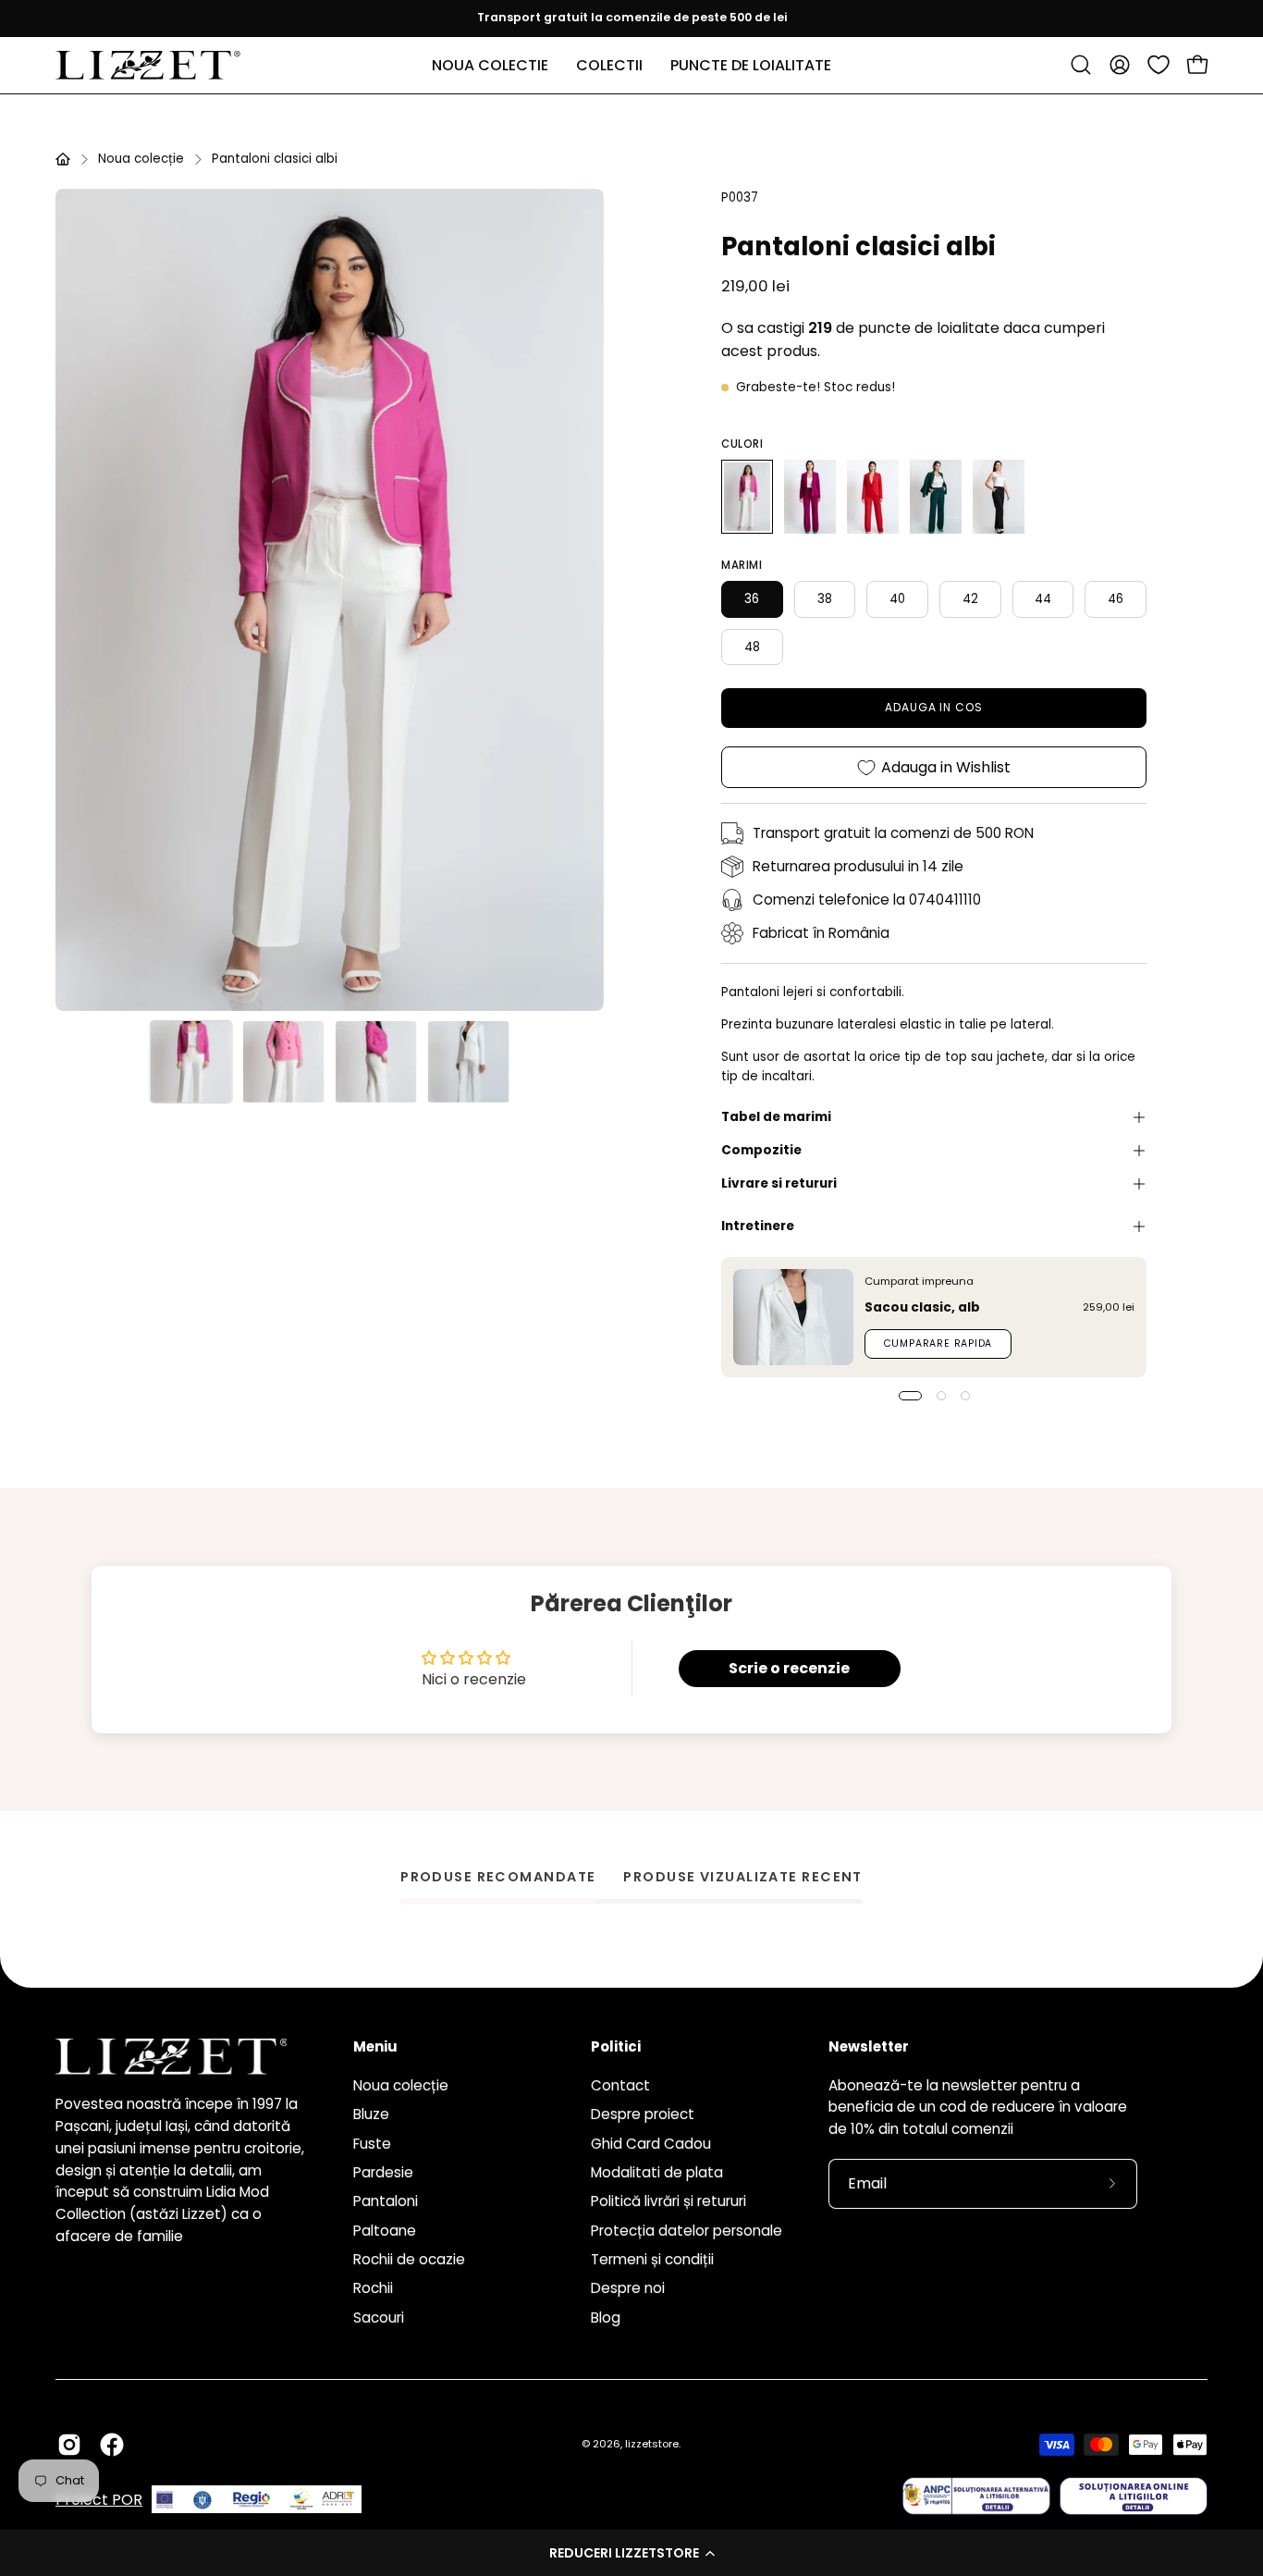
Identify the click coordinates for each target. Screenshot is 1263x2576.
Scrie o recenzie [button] (789, 1668)
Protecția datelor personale (687, 2230)
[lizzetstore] (148, 65)
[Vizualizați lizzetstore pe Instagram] (69, 2445)
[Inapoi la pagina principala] (63, 159)
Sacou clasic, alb (922, 1307)
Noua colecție (141, 159)
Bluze (371, 2114)
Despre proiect (643, 2114)
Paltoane (385, 2230)
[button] (631, 2553)
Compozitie (761, 1150)
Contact (620, 2085)
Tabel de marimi (776, 1117)
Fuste (372, 2143)
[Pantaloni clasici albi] (191, 1062)
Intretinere (758, 1226)
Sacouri (379, 2317)
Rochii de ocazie (409, 2259)
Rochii (373, 2288)
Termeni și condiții (652, 2259)
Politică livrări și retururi (668, 2201)
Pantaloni (386, 2201)
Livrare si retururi (779, 1183)
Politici (616, 2047)
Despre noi (628, 2288)
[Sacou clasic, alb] (793, 1317)
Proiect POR (99, 2500)
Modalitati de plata (657, 2172)
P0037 (740, 197)
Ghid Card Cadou (651, 2143)
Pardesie (383, 2172)
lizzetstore (652, 2444)
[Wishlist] (1159, 65)
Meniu (375, 2047)
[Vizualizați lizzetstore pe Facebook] (112, 2445)
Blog (606, 2317)
